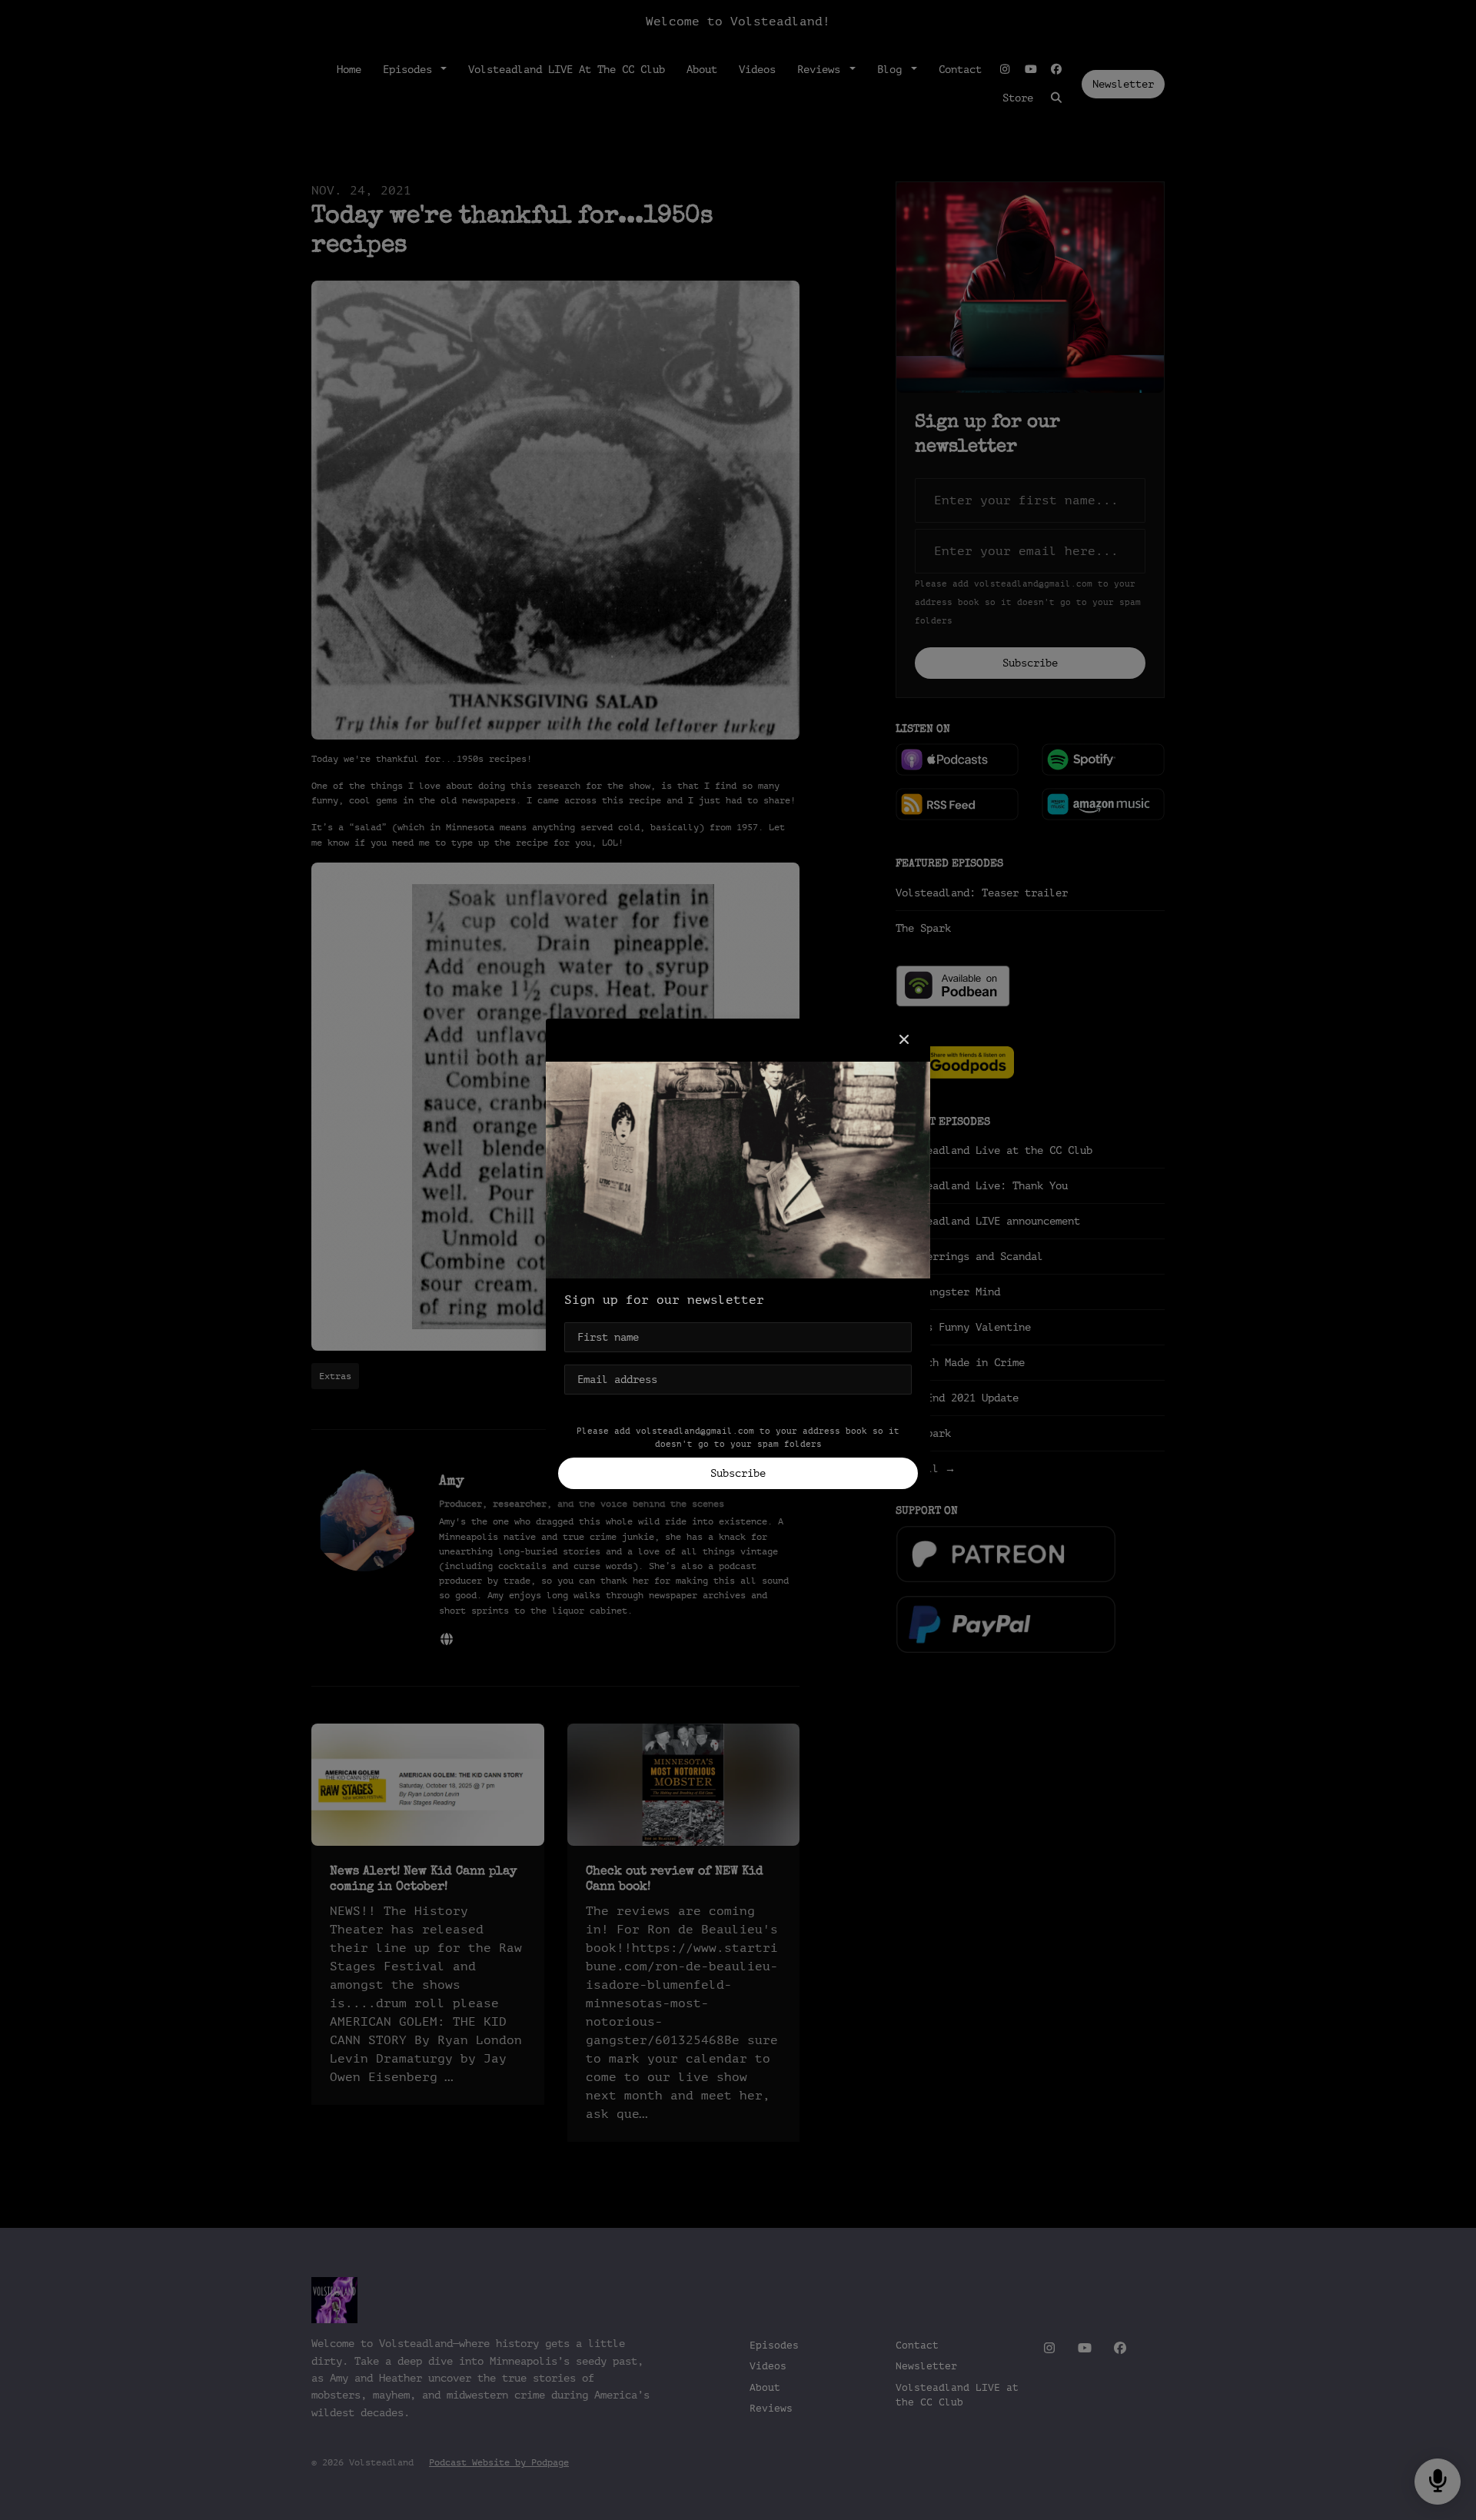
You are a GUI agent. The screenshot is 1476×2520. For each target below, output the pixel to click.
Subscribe (738, 1473)
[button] (904, 1040)
